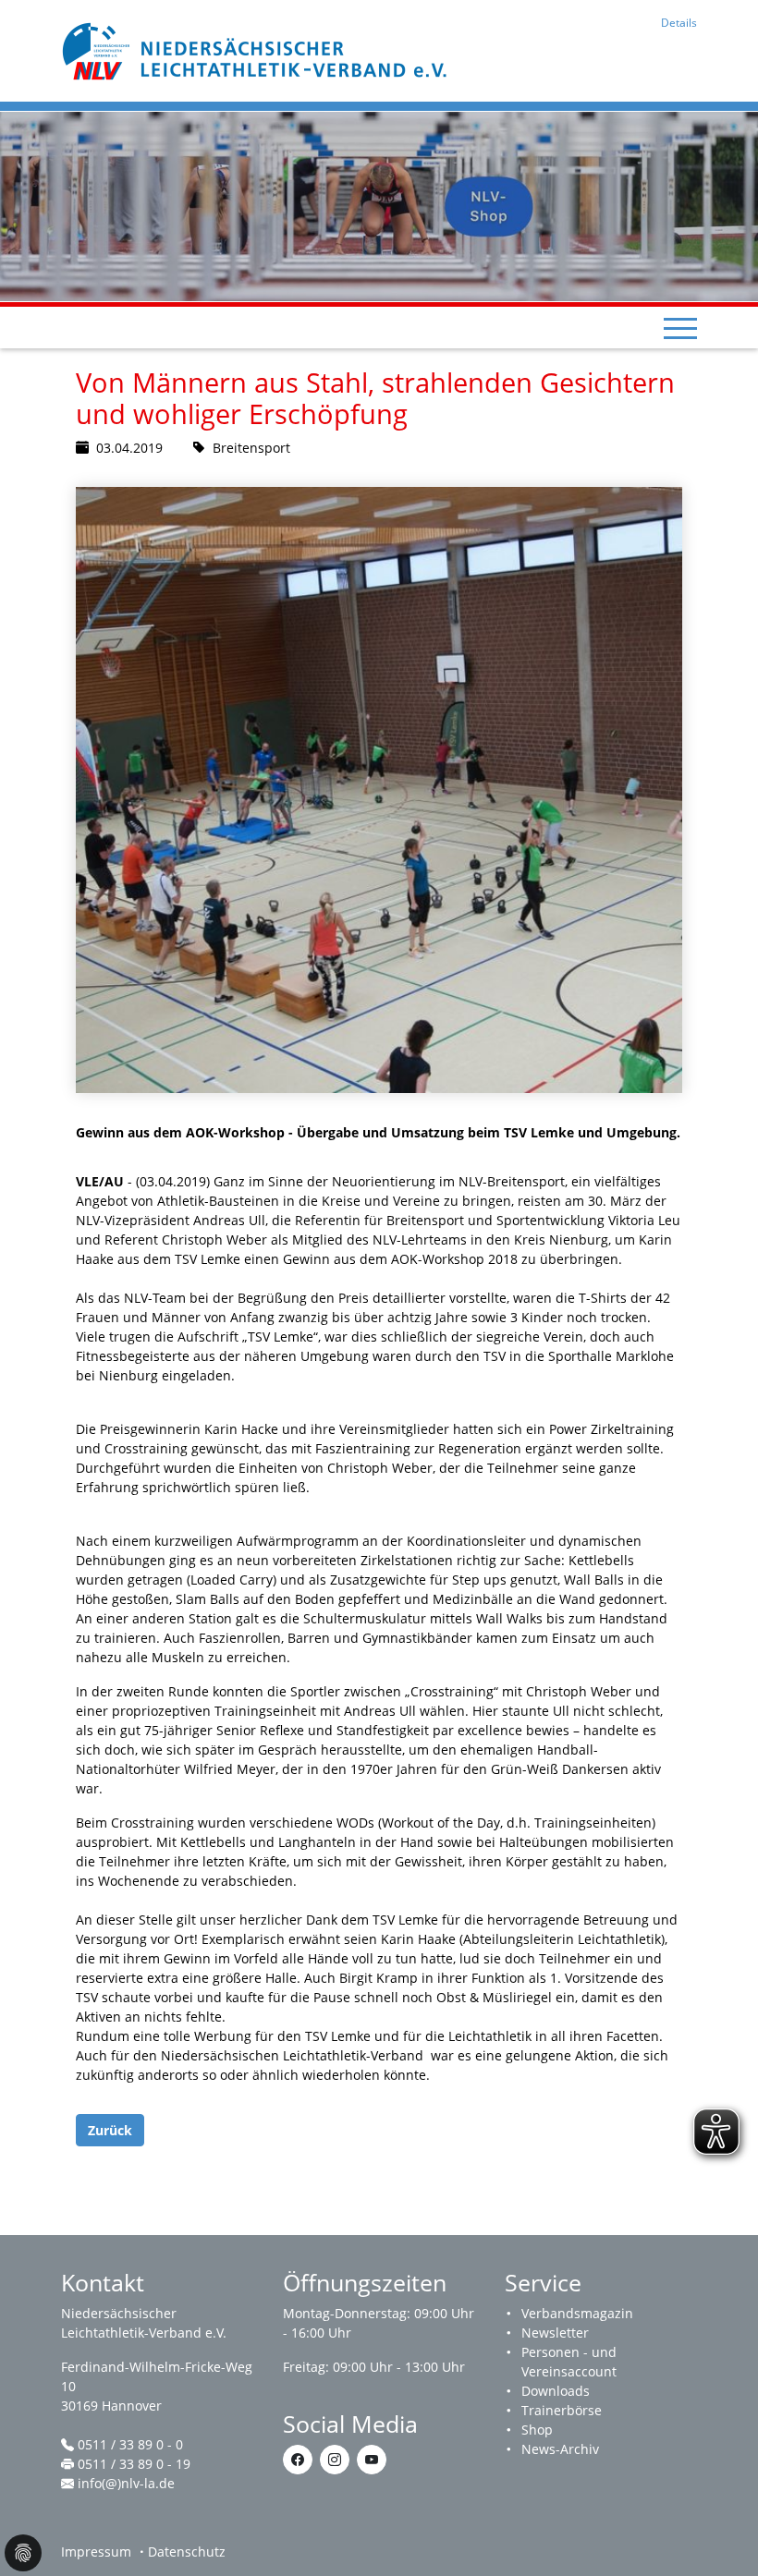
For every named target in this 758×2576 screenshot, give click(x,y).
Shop (537, 2430)
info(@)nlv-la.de (126, 2483)
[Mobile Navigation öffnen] (680, 328)
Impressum (96, 2552)
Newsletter (555, 2333)
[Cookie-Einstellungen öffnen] (23, 2553)
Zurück (110, 2130)
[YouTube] (372, 2460)
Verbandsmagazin (577, 2313)
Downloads (556, 2391)
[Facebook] (298, 2460)
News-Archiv (560, 2449)
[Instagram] (335, 2460)
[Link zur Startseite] (257, 49)
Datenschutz (187, 2552)
